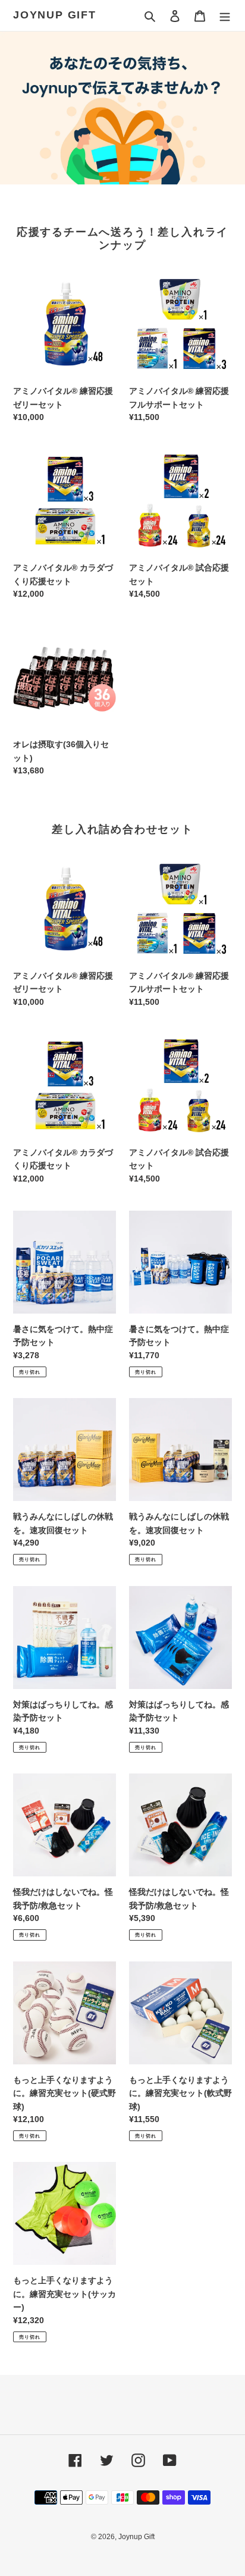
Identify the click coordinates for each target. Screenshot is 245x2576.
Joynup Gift (55, 15)
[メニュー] (225, 16)
